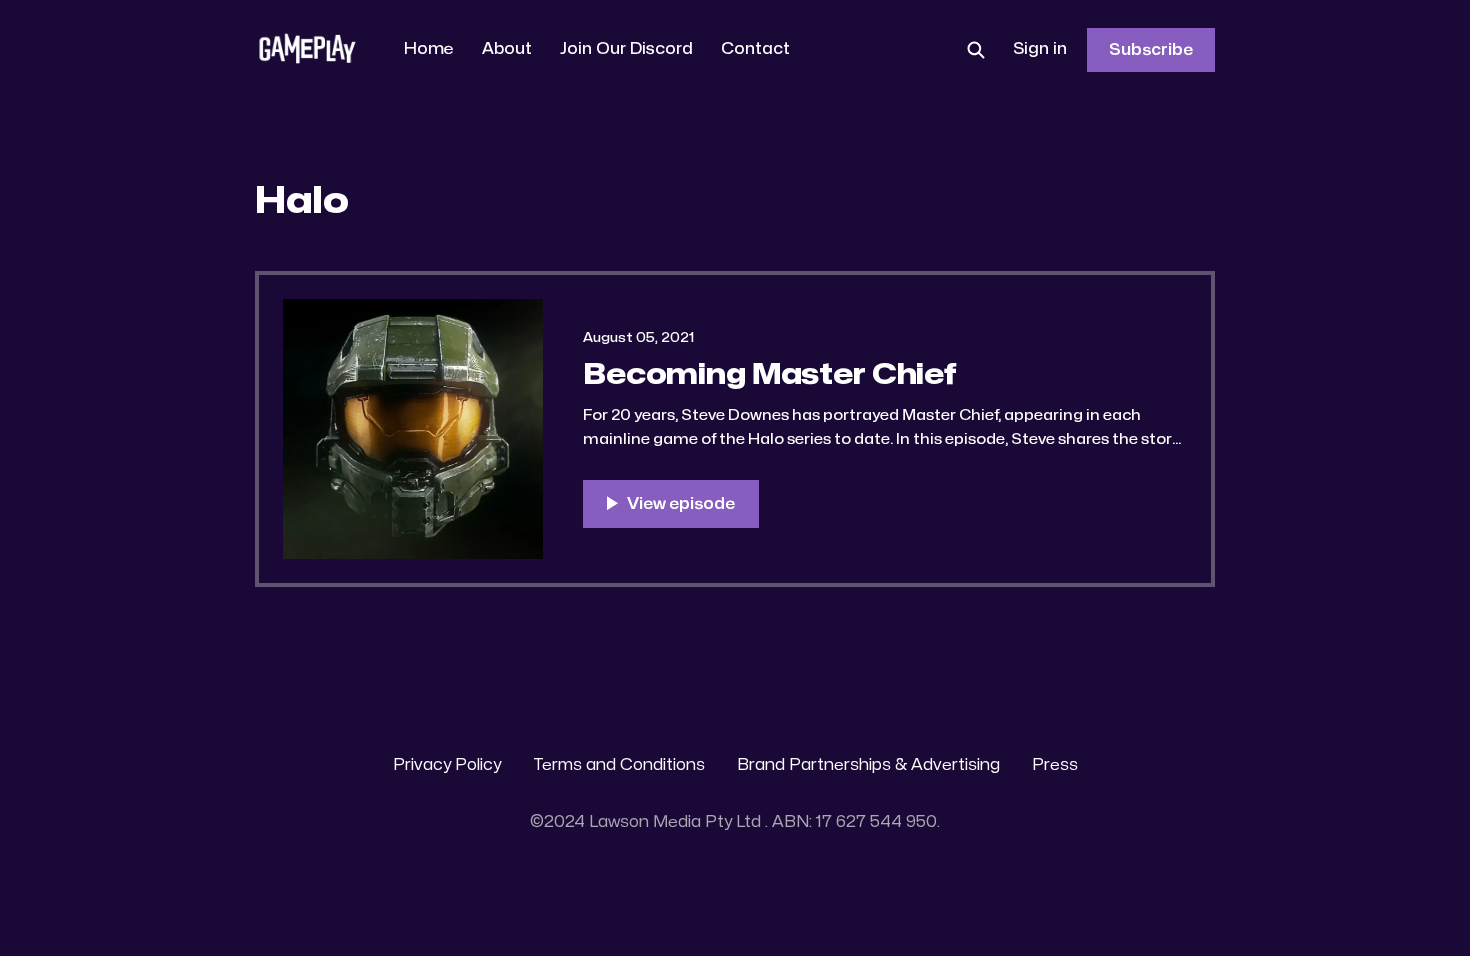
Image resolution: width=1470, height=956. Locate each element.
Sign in (1040, 49)
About (507, 49)
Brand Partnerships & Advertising (868, 765)
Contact (755, 49)
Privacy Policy (447, 765)
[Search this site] (976, 50)
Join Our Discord (626, 49)
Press (1055, 765)
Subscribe (1151, 50)
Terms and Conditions (619, 765)
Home (429, 49)
